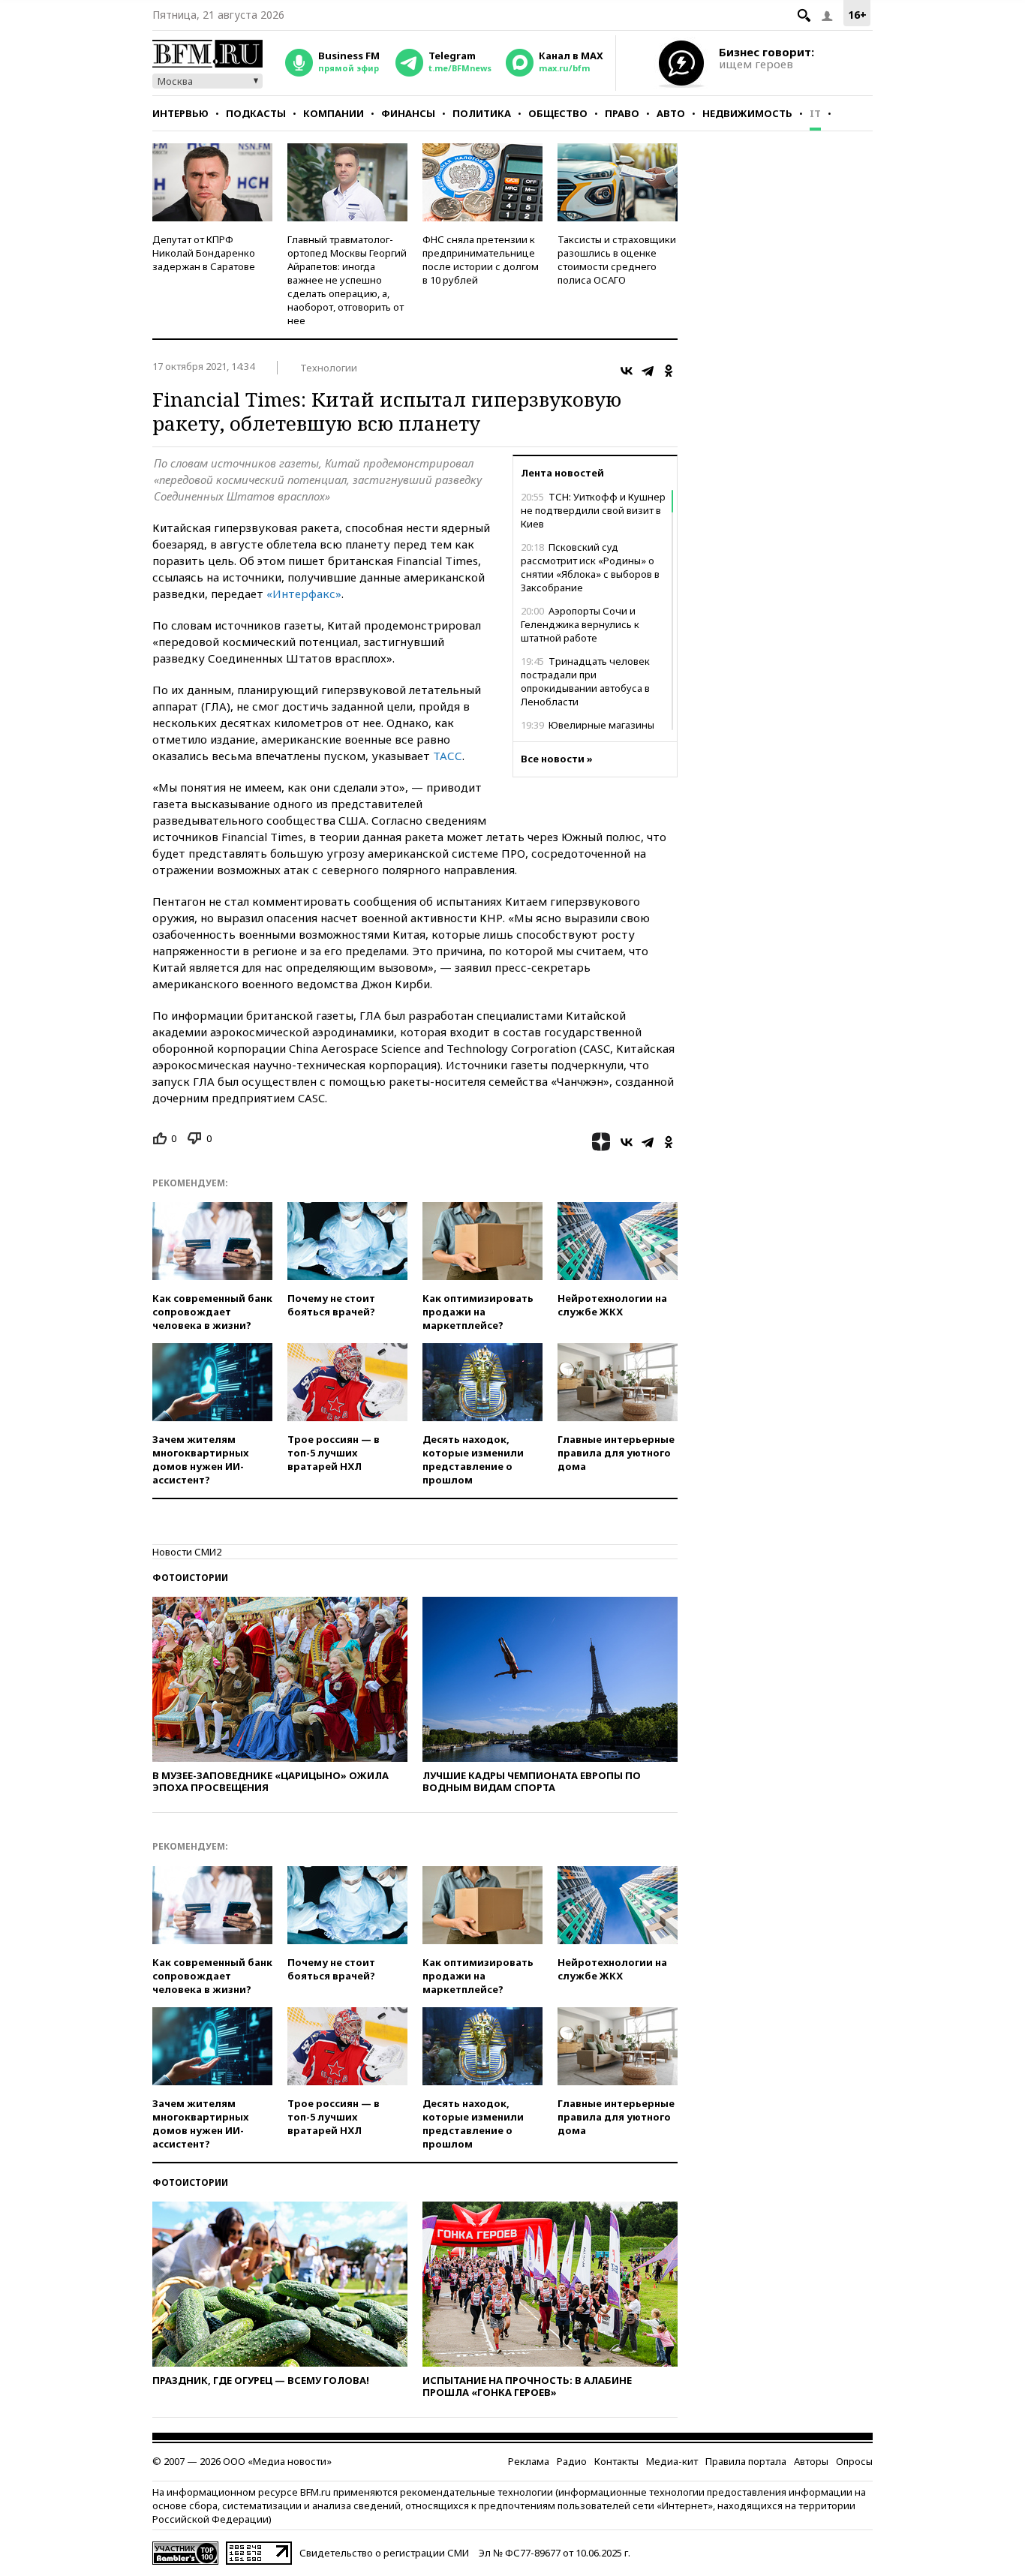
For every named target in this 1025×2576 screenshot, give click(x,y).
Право (622, 113)
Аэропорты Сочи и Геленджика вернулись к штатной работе (580, 624)
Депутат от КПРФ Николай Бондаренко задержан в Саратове (204, 253)
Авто (671, 113)
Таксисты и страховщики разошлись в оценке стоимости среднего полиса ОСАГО (617, 260)
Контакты (616, 2461)
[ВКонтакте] (627, 371)
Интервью (180, 113)
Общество (558, 113)
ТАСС (448, 756)
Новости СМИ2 (187, 1552)
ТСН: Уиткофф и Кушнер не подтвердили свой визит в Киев (593, 510)
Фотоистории (190, 1578)
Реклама (529, 2461)
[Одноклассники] (669, 371)
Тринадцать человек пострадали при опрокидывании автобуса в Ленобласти (585, 681)
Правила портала (746, 2461)
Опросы (854, 2461)
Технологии (329, 368)
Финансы (408, 113)
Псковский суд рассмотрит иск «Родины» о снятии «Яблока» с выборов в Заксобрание (590, 567)
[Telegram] (648, 371)
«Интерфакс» (304, 594)
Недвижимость (747, 113)
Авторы (811, 2461)
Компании (334, 113)
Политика (482, 113)
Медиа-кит (672, 2461)
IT (815, 113)
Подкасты (256, 113)
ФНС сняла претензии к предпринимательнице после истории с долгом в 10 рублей (481, 260)
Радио (572, 2461)
